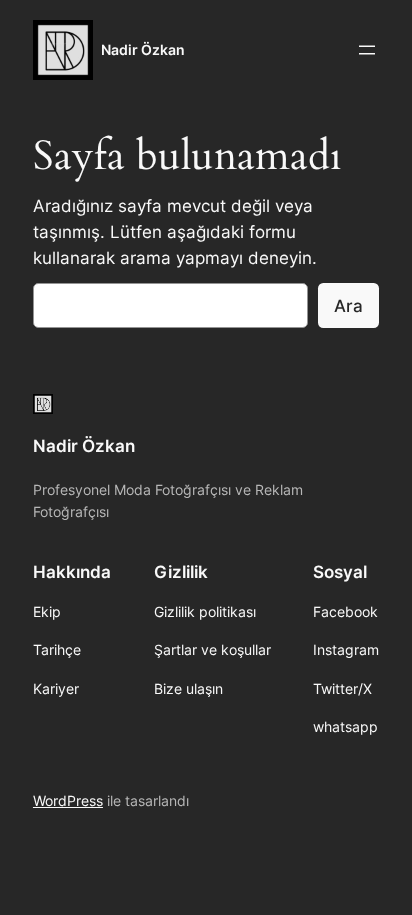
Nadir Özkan (143, 49)
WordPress (68, 800)
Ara (348, 306)
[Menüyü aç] (367, 50)
